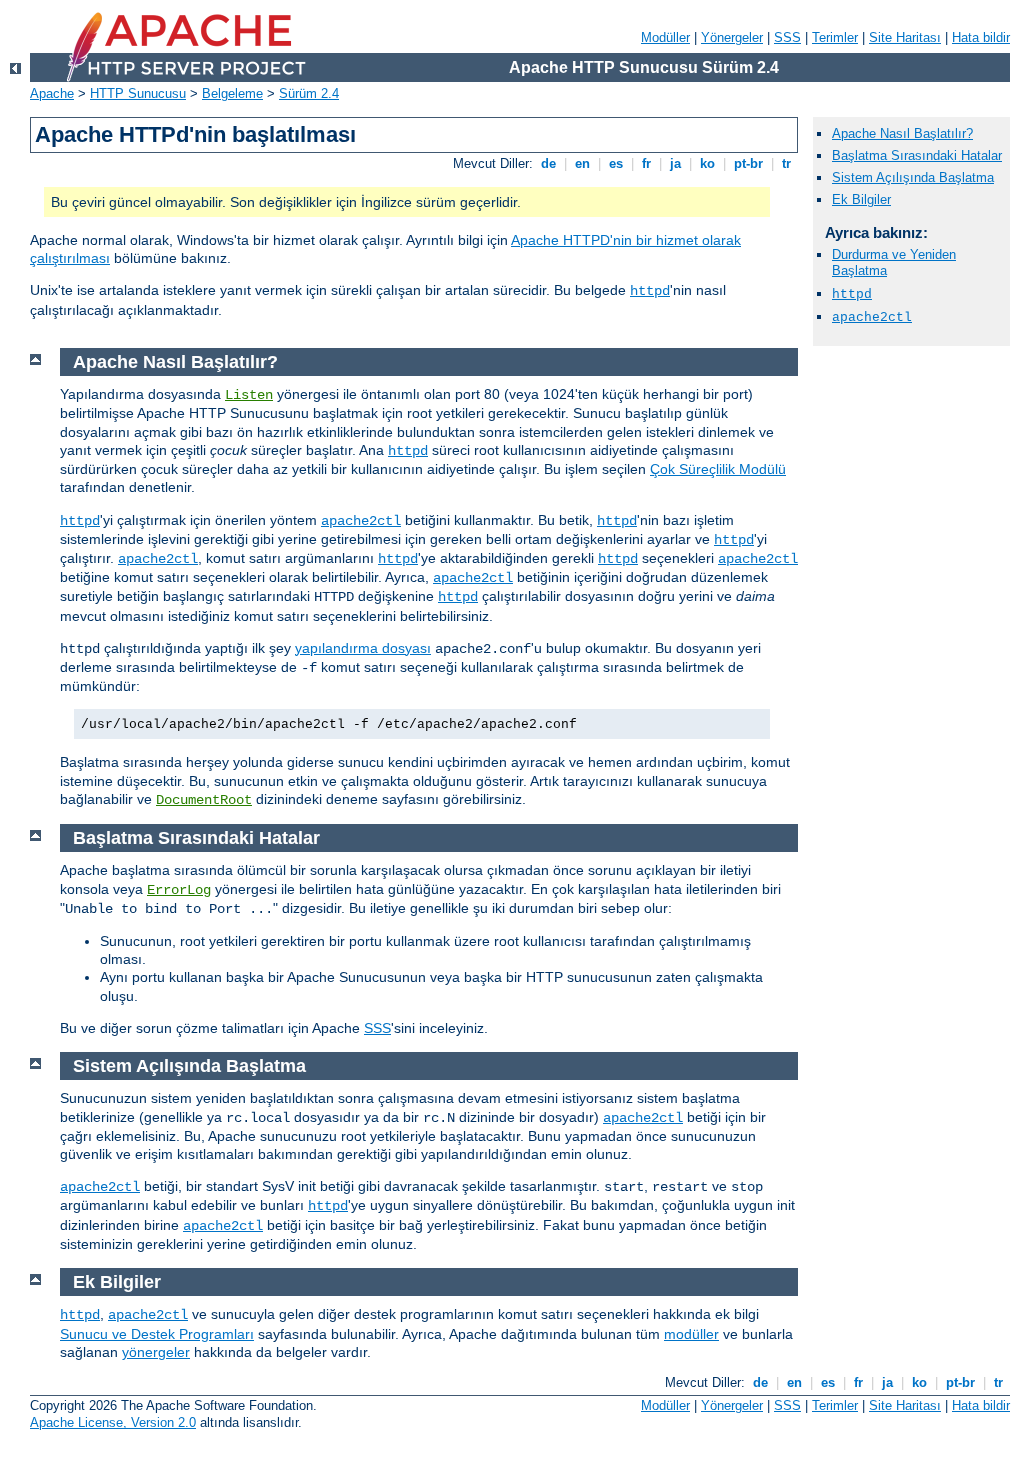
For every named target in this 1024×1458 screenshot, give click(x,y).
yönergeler (156, 1352)
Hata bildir (981, 37)
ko (707, 163)
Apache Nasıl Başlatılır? (902, 133)
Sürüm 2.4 (309, 93)
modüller (691, 1334)
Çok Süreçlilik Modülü (718, 469)
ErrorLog (179, 890)
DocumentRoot (204, 800)
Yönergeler (732, 37)
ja (675, 163)
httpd (650, 291)
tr (786, 163)
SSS (787, 37)
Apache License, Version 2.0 (113, 1422)
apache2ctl (361, 521)
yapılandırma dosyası (363, 648)
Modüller (665, 37)
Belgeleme (232, 93)
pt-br (748, 163)
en (582, 163)
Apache (52, 93)
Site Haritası (905, 37)
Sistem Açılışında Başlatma (913, 177)
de (548, 163)
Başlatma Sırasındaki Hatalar (917, 155)
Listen (249, 395)
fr (646, 163)
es (616, 163)
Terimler (835, 37)
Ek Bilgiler (861, 199)
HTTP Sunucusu (138, 93)
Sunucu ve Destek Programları (157, 1334)
